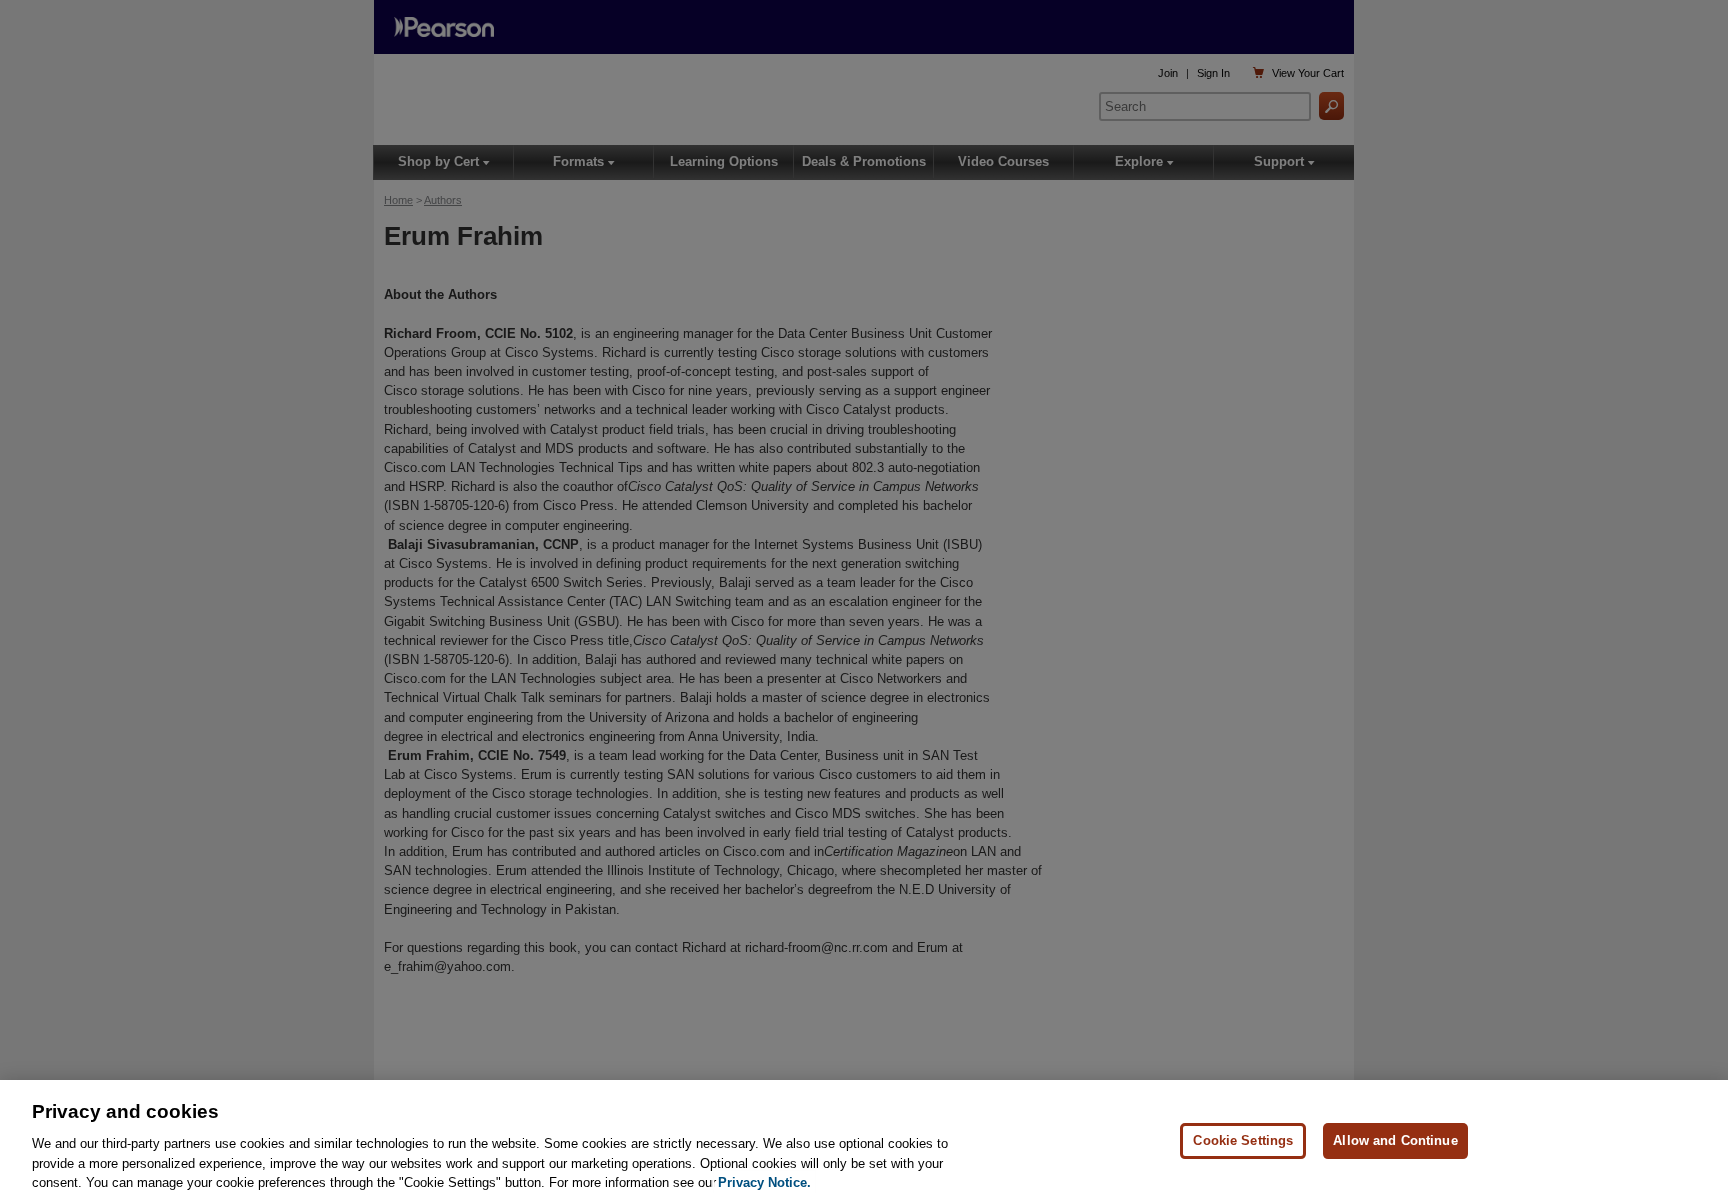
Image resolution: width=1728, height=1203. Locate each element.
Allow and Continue (1395, 1140)
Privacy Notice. (764, 1182)
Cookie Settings (1243, 1140)
